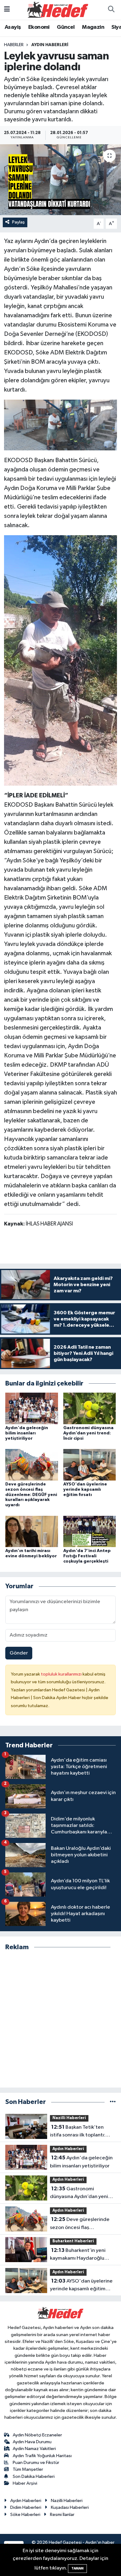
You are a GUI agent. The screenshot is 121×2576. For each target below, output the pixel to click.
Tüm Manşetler (28, 2469)
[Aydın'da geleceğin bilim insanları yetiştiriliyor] (32, 1408)
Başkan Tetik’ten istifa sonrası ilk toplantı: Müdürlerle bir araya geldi (80, 2132)
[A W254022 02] (60, 660)
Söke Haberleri (25, 2515)
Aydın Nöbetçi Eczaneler (37, 2435)
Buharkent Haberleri (73, 2241)
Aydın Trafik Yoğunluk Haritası (42, 2456)
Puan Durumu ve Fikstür (36, 2463)
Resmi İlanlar (62, 2515)
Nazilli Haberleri (69, 2118)
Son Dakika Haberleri (34, 2476)
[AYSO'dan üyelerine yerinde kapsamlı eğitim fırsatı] (90, 1465)
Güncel (66, 27)
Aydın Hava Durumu (32, 2442)
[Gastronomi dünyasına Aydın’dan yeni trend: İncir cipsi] (90, 1408)
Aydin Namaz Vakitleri (34, 2449)
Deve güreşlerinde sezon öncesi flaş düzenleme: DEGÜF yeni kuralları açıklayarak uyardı (31, 1495)
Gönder (19, 1653)
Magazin (93, 27)
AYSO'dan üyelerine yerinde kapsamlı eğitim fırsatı (85, 1490)
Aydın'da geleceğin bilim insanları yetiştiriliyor (27, 1433)
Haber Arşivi (25, 2483)
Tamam (77, 2568)
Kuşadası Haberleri (70, 2507)
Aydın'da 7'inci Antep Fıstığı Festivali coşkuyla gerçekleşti (87, 1556)
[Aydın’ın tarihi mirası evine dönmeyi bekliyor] (32, 1531)
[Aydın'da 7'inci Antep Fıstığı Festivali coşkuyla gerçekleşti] (90, 1531)
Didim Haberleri (26, 2507)
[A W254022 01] (60, 425)
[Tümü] (113, 2102)
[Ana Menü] (7, 10)
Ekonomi (39, 27)
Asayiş (13, 27)
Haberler (14, 45)
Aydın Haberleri (50, 45)
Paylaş (18, 222)
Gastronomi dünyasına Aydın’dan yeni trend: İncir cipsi (88, 1433)
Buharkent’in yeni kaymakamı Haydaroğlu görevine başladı (78, 2255)
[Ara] (111, 10)
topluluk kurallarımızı (62, 1674)
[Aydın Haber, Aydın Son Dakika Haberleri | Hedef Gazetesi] (58, 9)
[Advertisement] (60, 2019)
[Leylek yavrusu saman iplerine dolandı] (60, 180)
